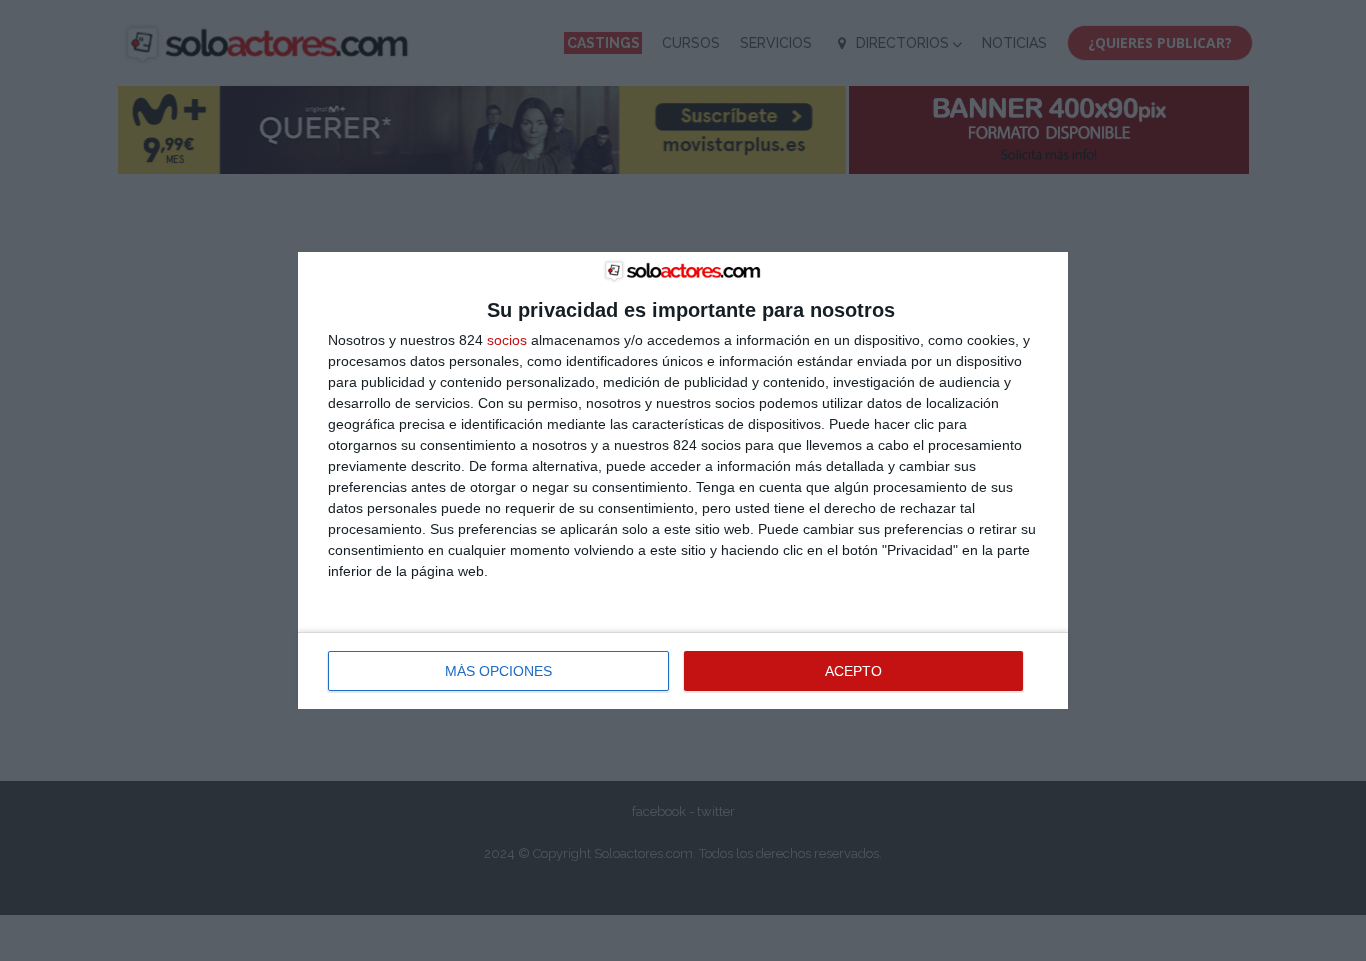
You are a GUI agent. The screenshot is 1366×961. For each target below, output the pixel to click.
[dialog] (683, 481)
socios (507, 340)
